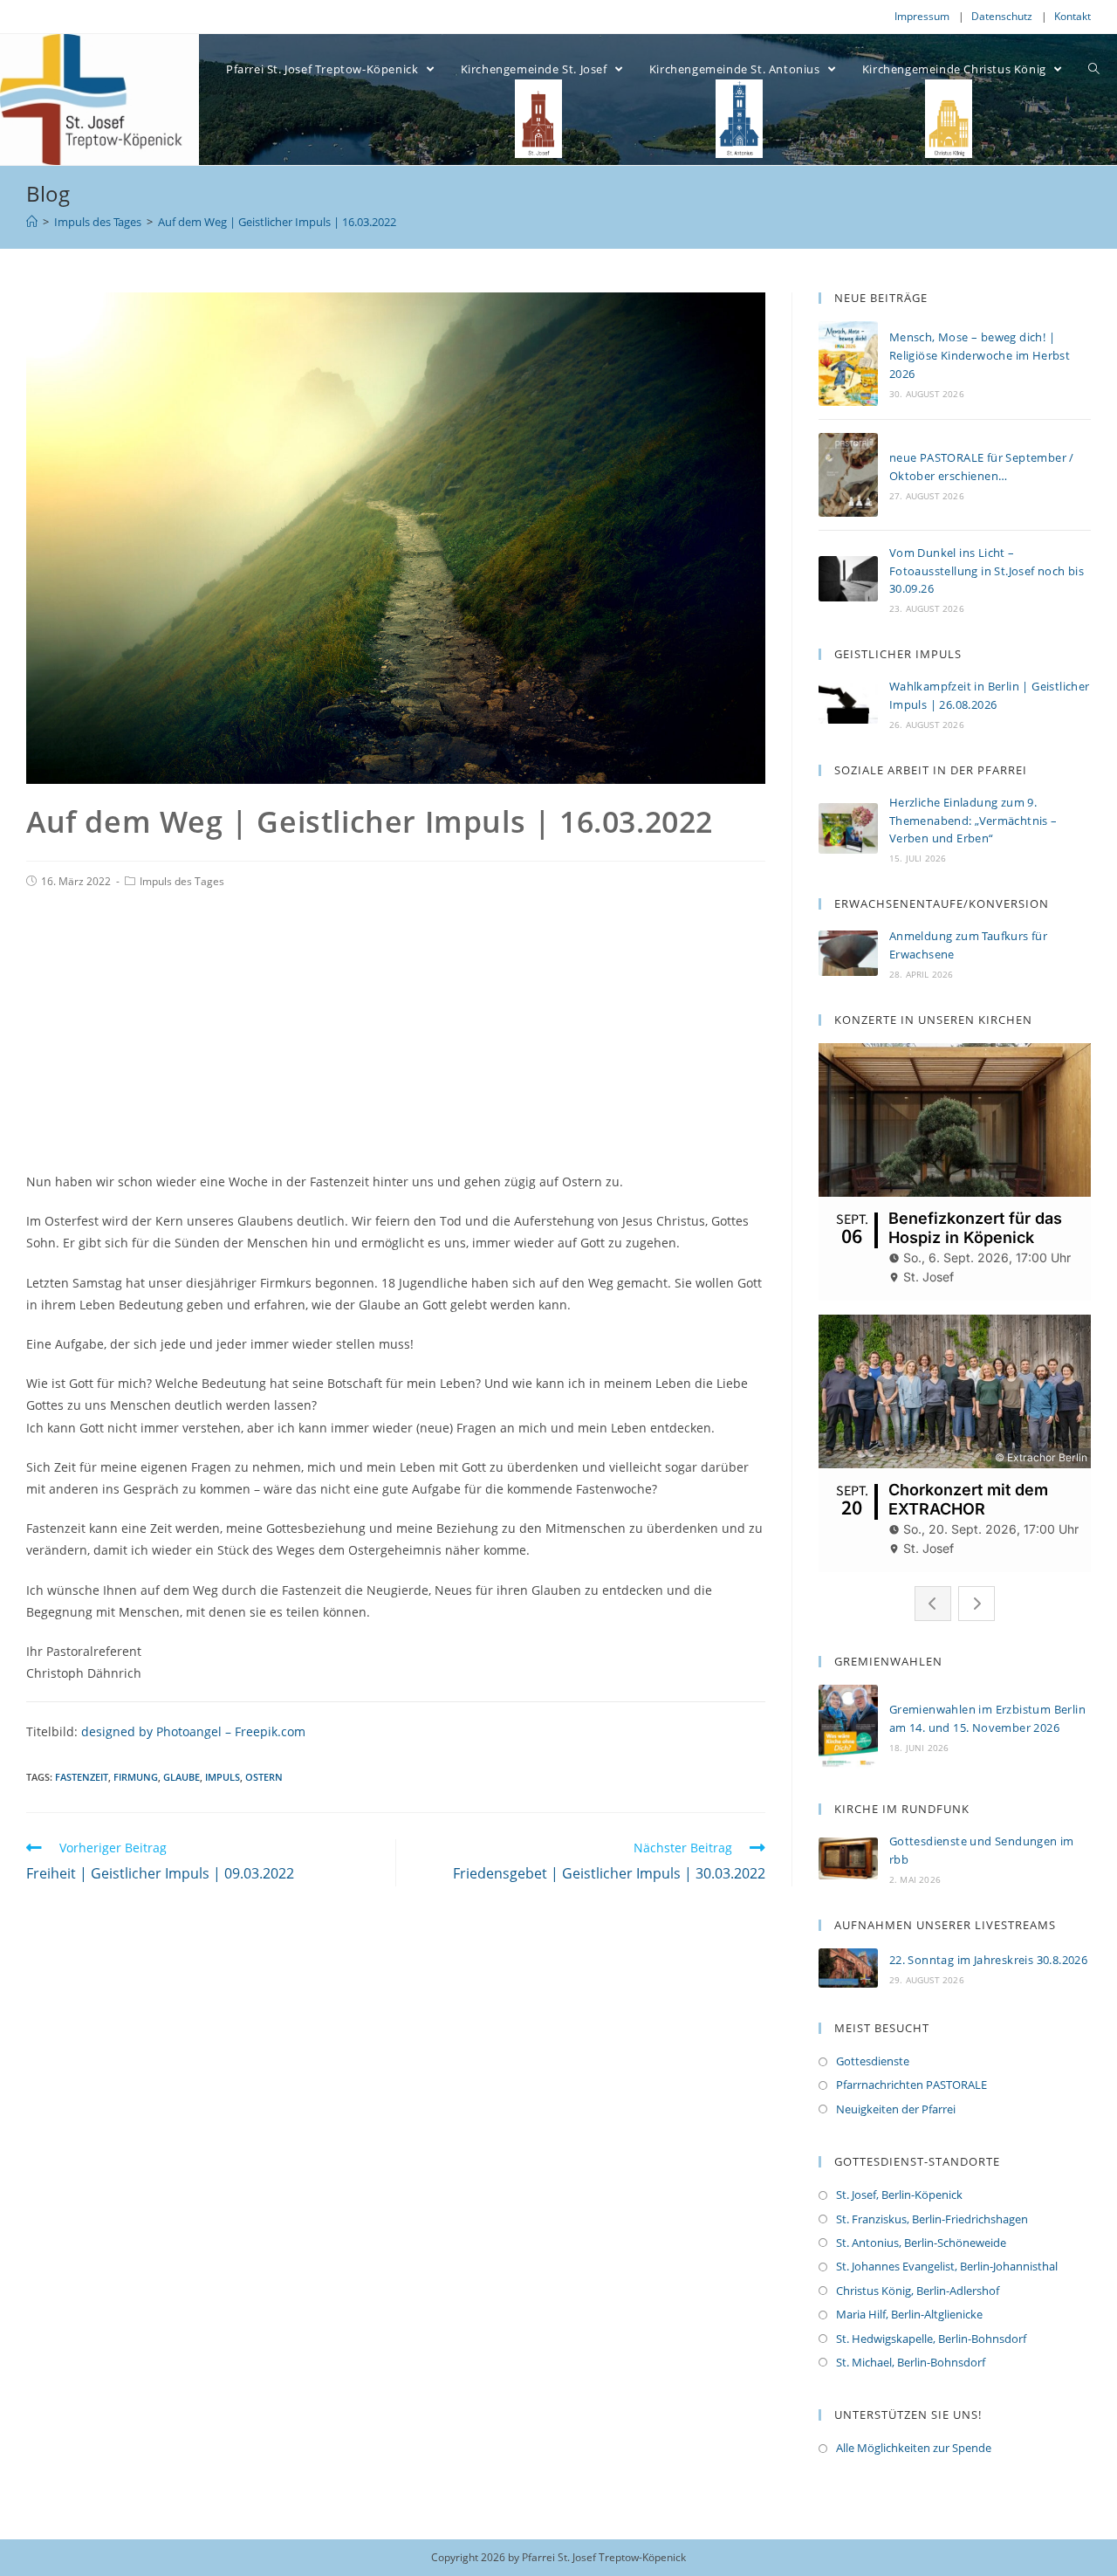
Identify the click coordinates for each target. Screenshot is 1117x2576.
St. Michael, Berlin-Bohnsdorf (911, 2362)
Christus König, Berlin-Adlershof (918, 2291)
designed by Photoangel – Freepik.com (193, 1731)
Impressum (922, 16)
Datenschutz (1002, 16)
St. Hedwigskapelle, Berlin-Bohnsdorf (931, 2339)
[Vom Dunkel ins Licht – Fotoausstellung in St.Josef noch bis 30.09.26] (848, 579)
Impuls (223, 1777)
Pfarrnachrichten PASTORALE (911, 2085)
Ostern (264, 1777)
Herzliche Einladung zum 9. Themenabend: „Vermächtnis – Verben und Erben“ (973, 821)
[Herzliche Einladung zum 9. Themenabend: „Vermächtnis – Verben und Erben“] (848, 828)
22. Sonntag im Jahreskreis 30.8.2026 (988, 1960)
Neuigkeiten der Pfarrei (896, 2109)
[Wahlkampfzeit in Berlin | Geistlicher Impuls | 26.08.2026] (848, 703)
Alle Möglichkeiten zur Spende (914, 2448)
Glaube (182, 1777)
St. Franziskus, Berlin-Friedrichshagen (932, 2219)
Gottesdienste (873, 2061)
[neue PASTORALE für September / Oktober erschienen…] (848, 475)
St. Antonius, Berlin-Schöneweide (921, 2243)
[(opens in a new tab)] (848, 1858)
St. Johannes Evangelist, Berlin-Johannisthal (947, 2266)
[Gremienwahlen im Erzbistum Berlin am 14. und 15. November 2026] (848, 1727)
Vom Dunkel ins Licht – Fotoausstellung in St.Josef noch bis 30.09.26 (987, 571)
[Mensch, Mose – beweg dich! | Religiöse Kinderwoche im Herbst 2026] (848, 364)
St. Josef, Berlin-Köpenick (899, 2195)
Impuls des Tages (182, 881)
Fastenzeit (82, 1777)
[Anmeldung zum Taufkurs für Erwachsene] (848, 953)
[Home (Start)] (32, 222)
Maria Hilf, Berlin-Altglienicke (909, 2314)
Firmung (136, 1777)
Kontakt (1072, 16)
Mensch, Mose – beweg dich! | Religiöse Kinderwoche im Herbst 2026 (980, 355)
